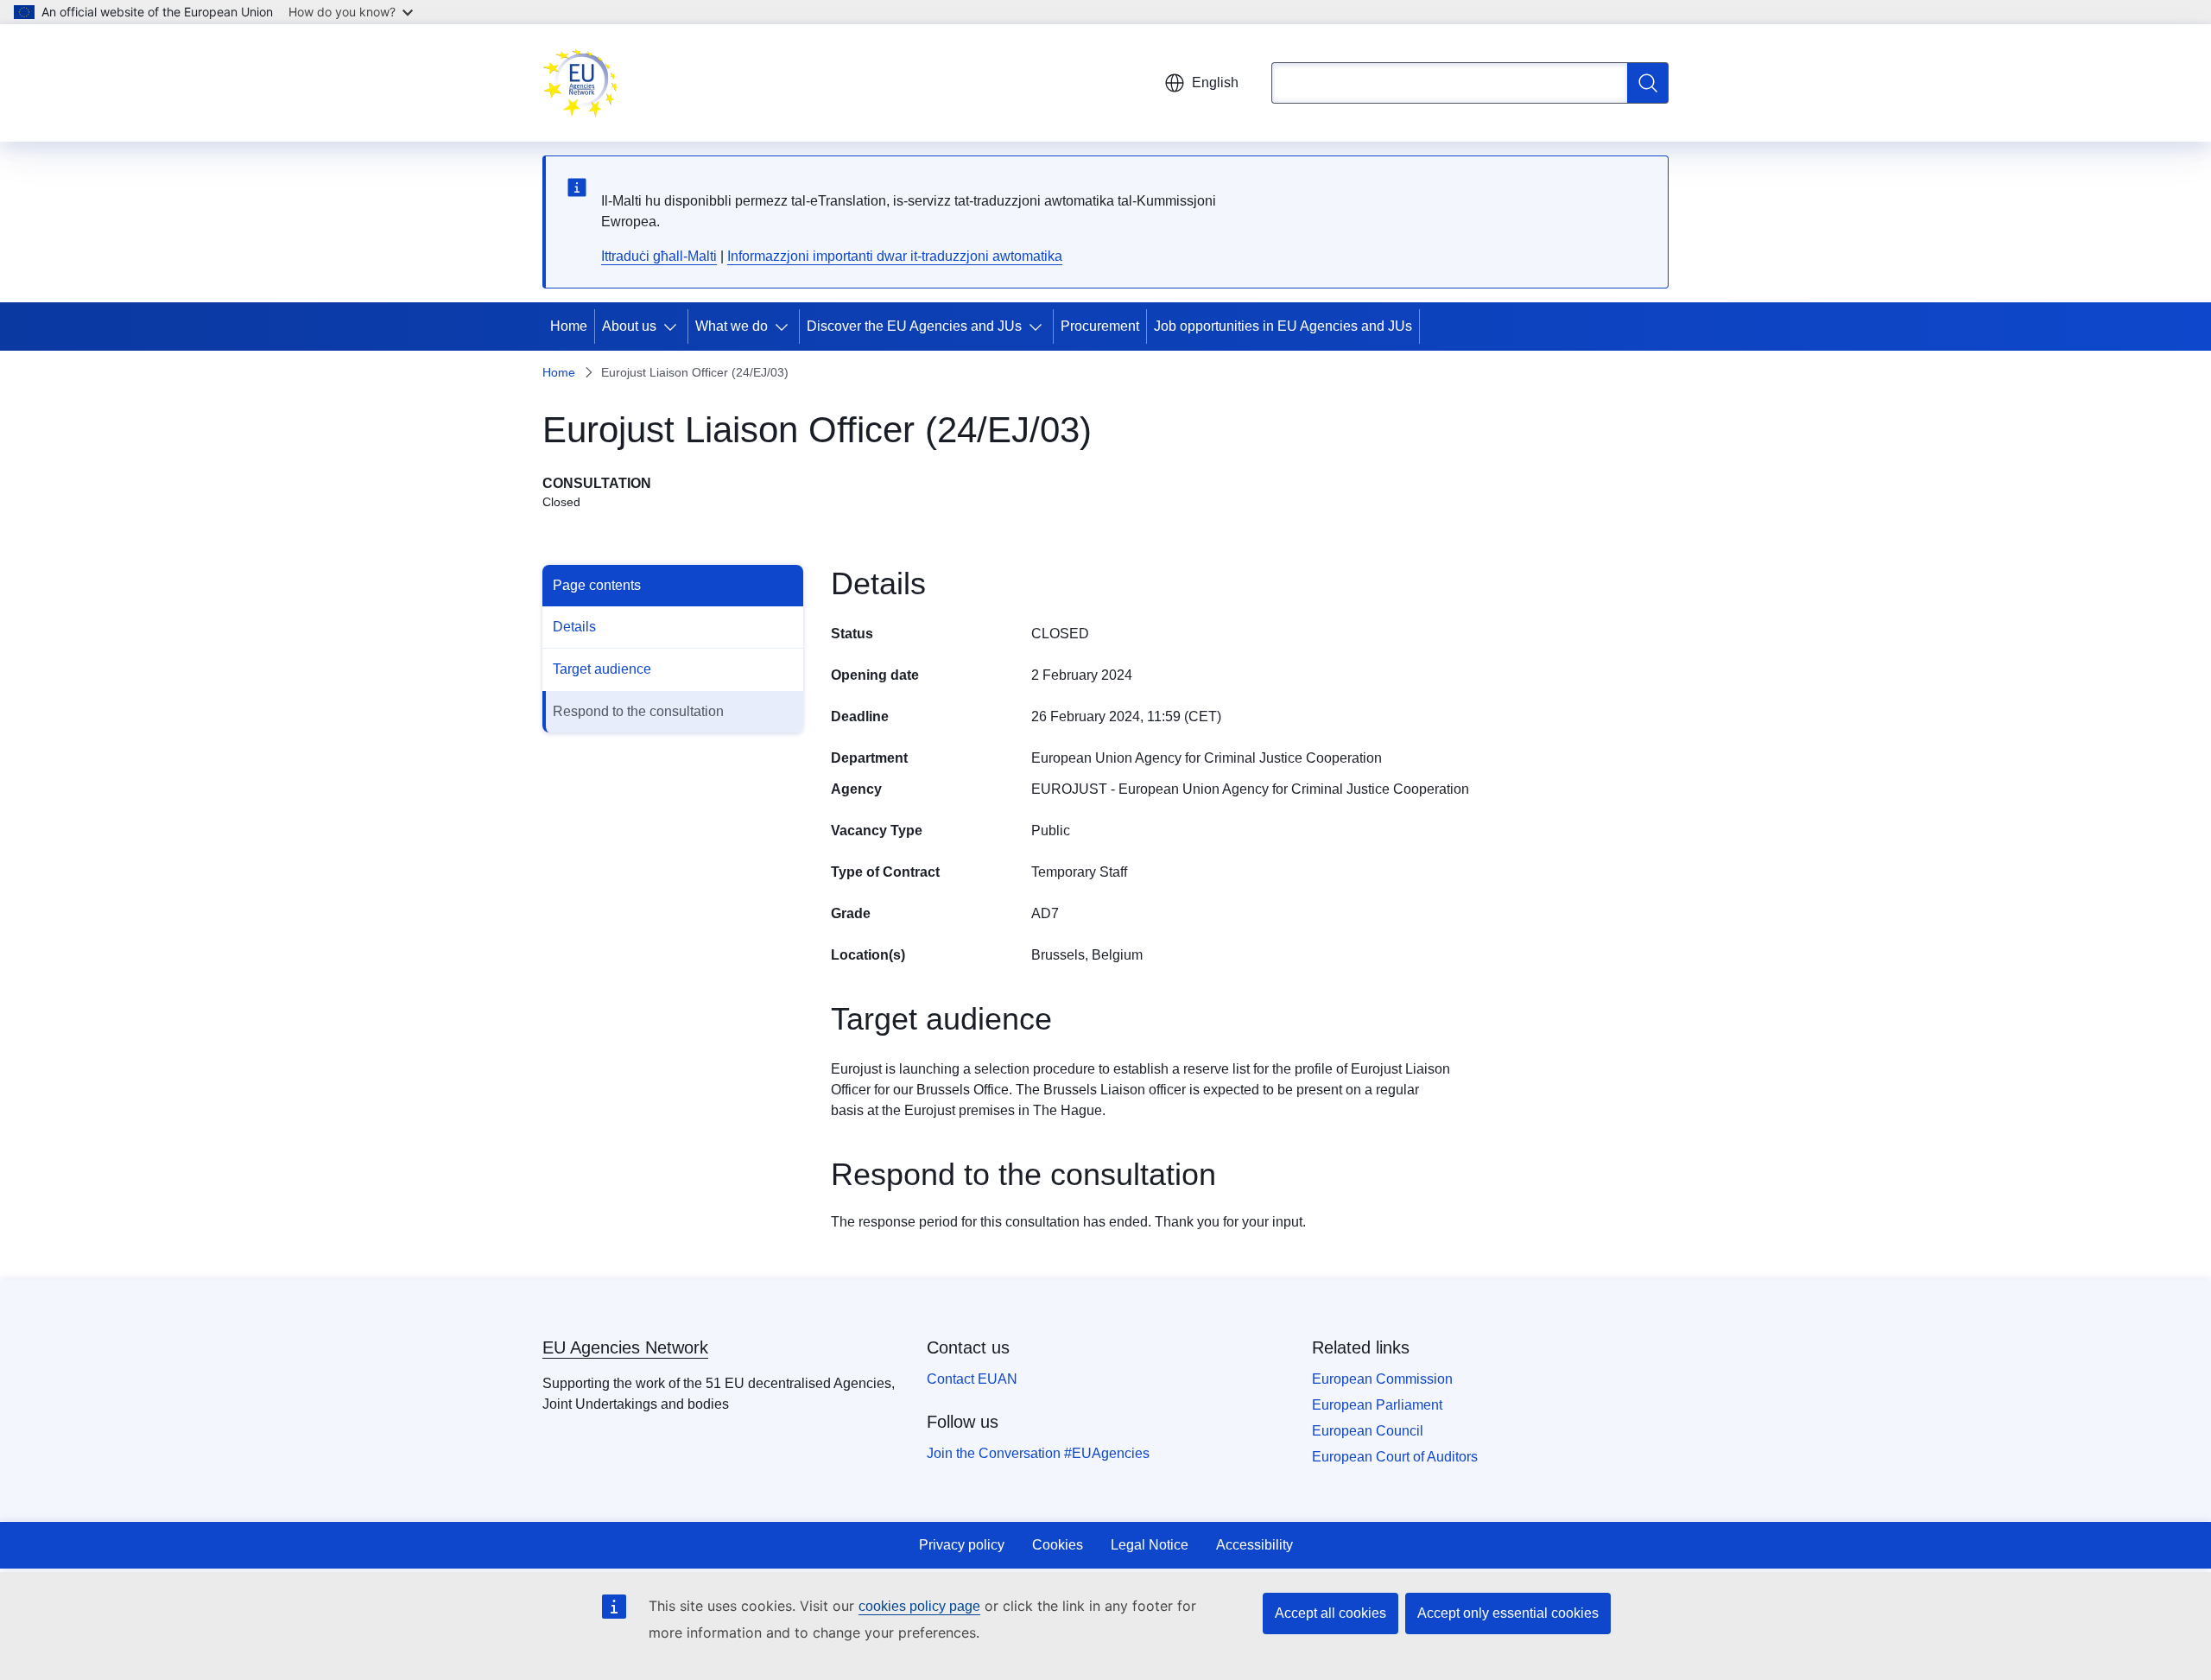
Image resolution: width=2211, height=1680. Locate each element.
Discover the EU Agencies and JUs (914, 326)
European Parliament (1377, 1405)
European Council (1368, 1431)
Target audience (602, 669)
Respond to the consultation (638, 711)
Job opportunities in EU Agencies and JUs (1283, 326)
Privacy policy (962, 1545)
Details (574, 627)
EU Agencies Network (625, 1347)
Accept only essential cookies (1508, 1613)
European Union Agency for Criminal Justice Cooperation (1207, 758)
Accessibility (1254, 1545)
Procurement (1100, 326)
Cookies (1058, 1545)
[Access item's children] (674, 326)
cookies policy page (919, 1606)
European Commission (1382, 1379)
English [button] (1215, 82)
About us (629, 326)
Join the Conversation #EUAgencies (1038, 1453)
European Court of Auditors (1395, 1457)
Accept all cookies (1330, 1613)
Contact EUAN (972, 1379)
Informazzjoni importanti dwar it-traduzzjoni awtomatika (895, 256)
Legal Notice (1150, 1545)
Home (569, 326)
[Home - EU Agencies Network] (580, 83)
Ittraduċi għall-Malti (659, 256)
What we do (732, 326)
